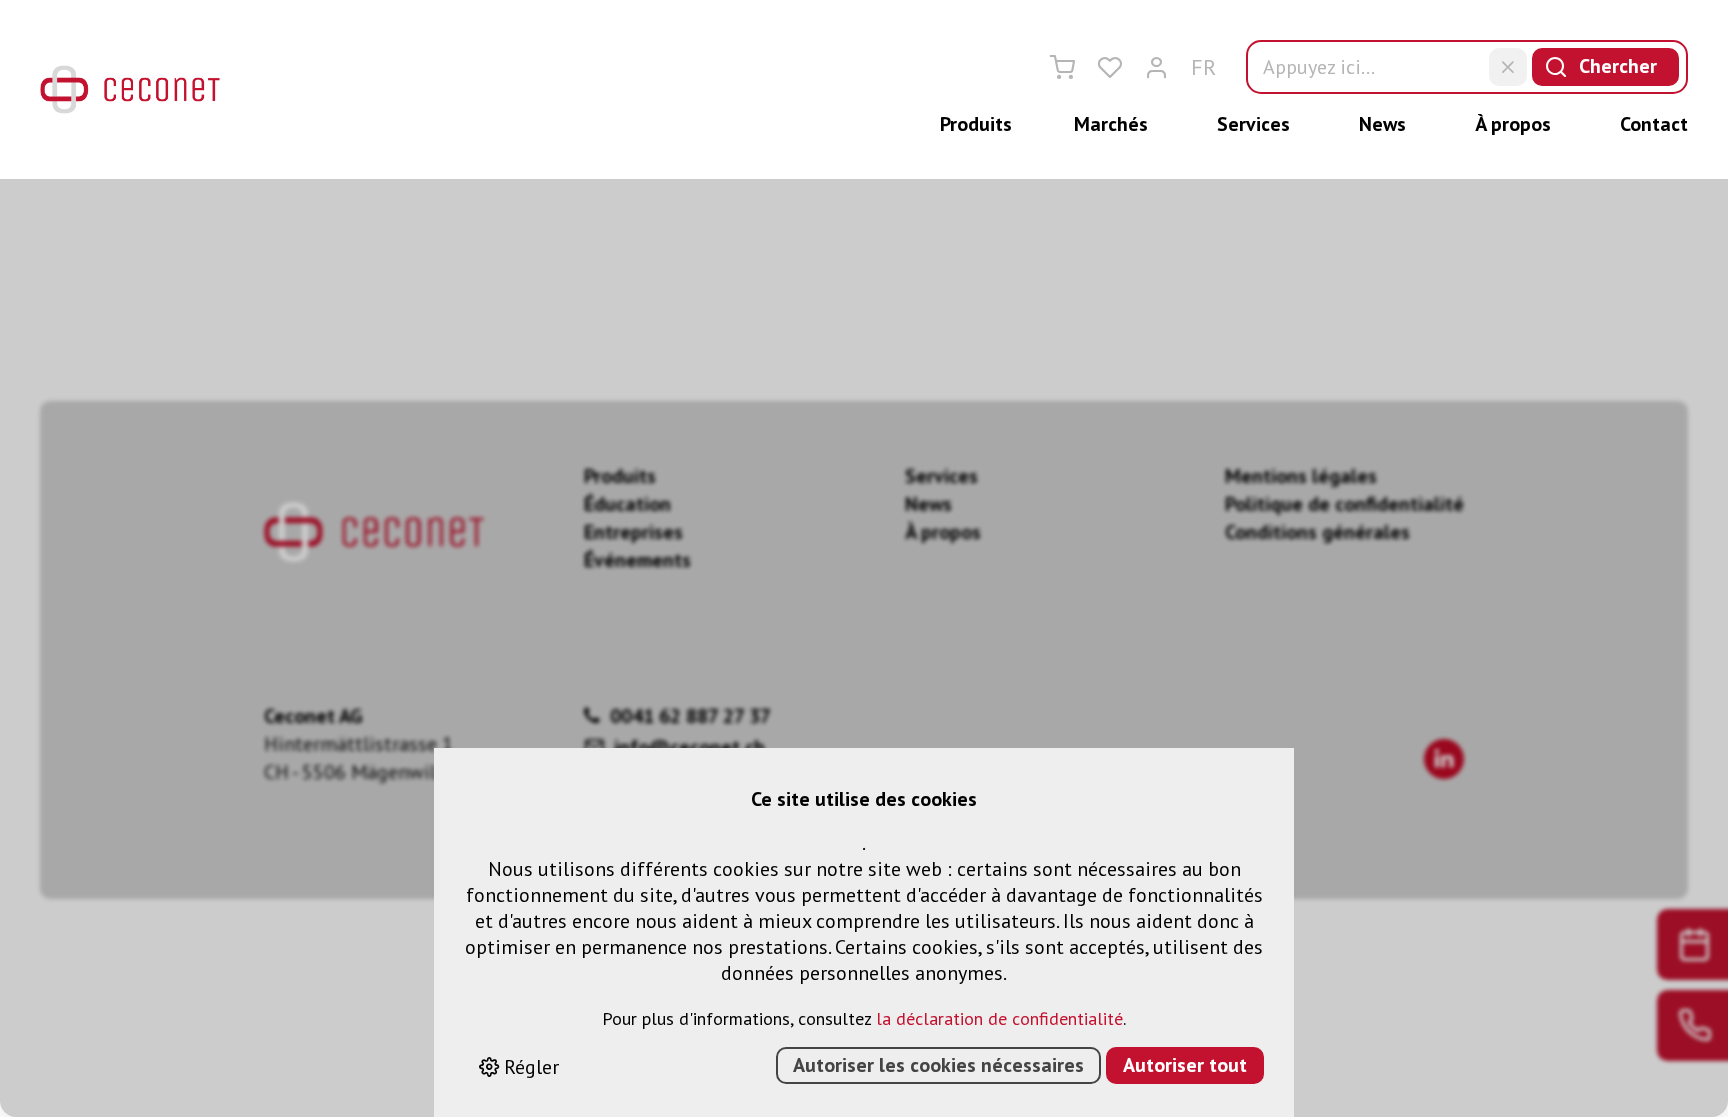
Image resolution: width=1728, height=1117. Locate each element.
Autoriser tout (1185, 1065)
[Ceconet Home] (130, 89)
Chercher (1618, 66)
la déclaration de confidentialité (999, 1018)
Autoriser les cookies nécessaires (938, 1065)
